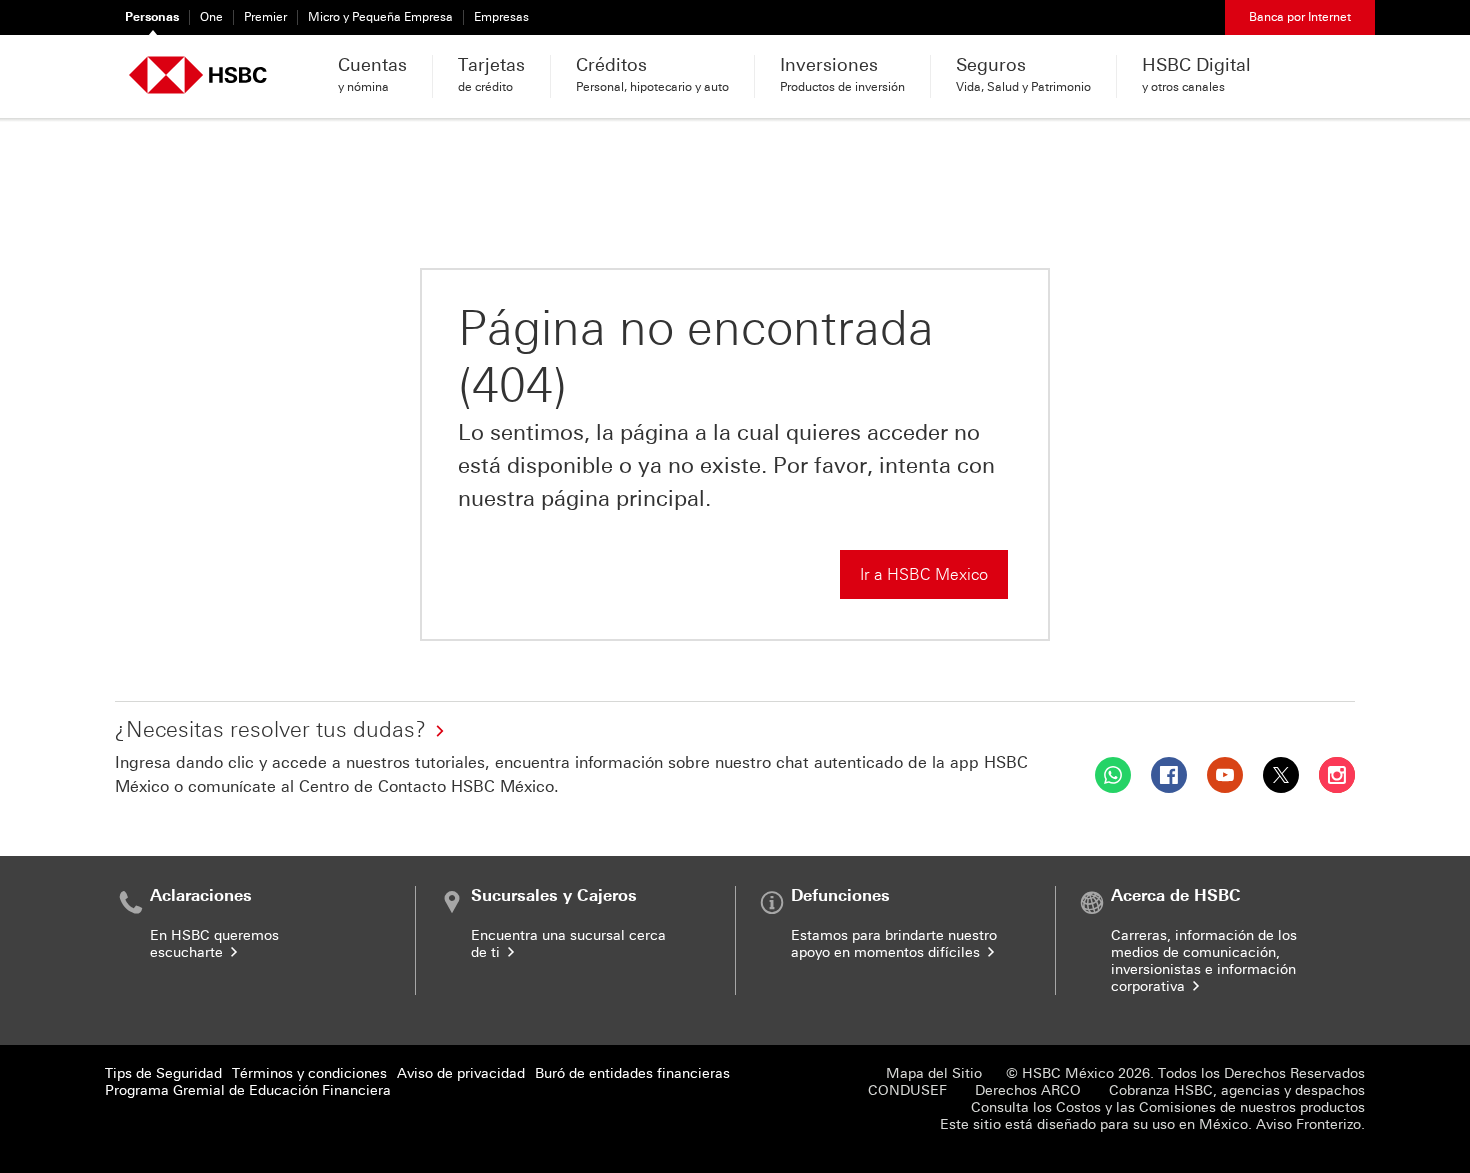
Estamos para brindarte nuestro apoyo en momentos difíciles (894, 944)
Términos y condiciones (309, 1073)
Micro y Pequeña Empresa (380, 17)
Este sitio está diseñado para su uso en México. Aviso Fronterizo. (1152, 1124)
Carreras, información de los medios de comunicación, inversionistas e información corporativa (1204, 961)
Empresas (501, 17)
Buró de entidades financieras (632, 1073)
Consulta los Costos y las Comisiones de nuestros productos (1168, 1107)
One (211, 17)
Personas (152, 17)
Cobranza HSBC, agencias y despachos (1237, 1090)
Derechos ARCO (1028, 1090)
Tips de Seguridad (163, 1073)
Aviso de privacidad (461, 1073)
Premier (265, 17)
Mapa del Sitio (934, 1073)
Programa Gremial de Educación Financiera (248, 1090)
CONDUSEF (907, 1090)
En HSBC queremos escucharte (214, 944)
